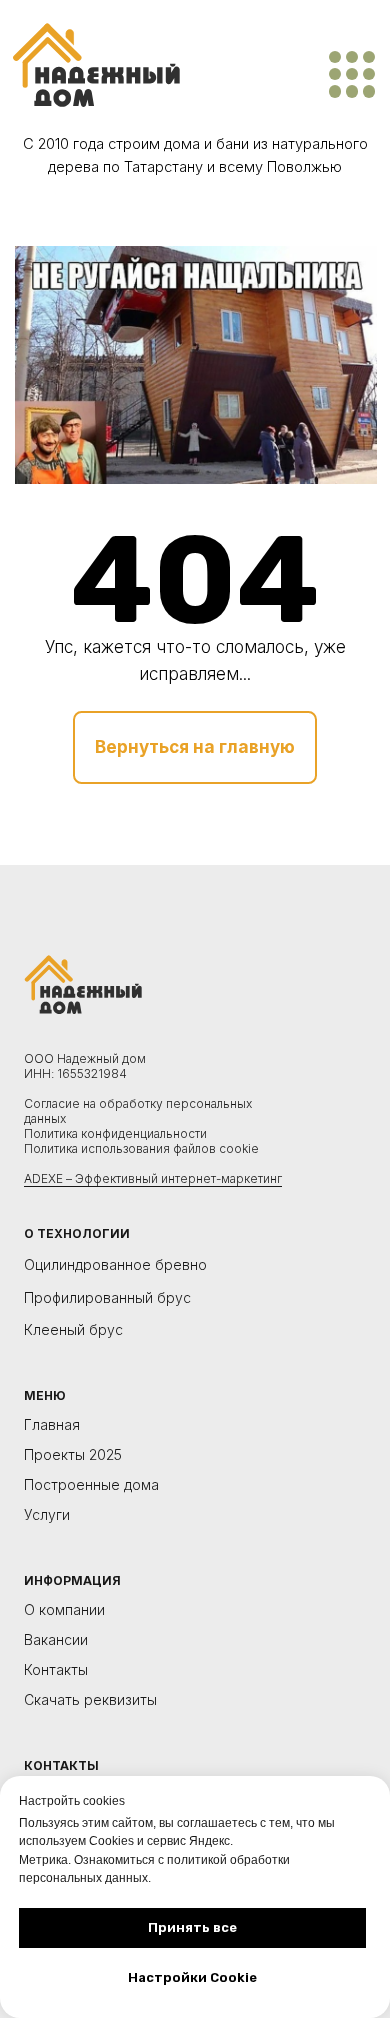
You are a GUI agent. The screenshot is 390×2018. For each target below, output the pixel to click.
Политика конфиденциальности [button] (115, 1133)
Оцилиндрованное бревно (115, 1264)
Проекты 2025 (73, 1455)
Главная (52, 1425)
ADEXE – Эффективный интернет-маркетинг (153, 1178)
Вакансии (56, 1640)
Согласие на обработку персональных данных (138, 1111)
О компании (64, 1610)
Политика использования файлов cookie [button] (141, 1148)
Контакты (56, 1670)
